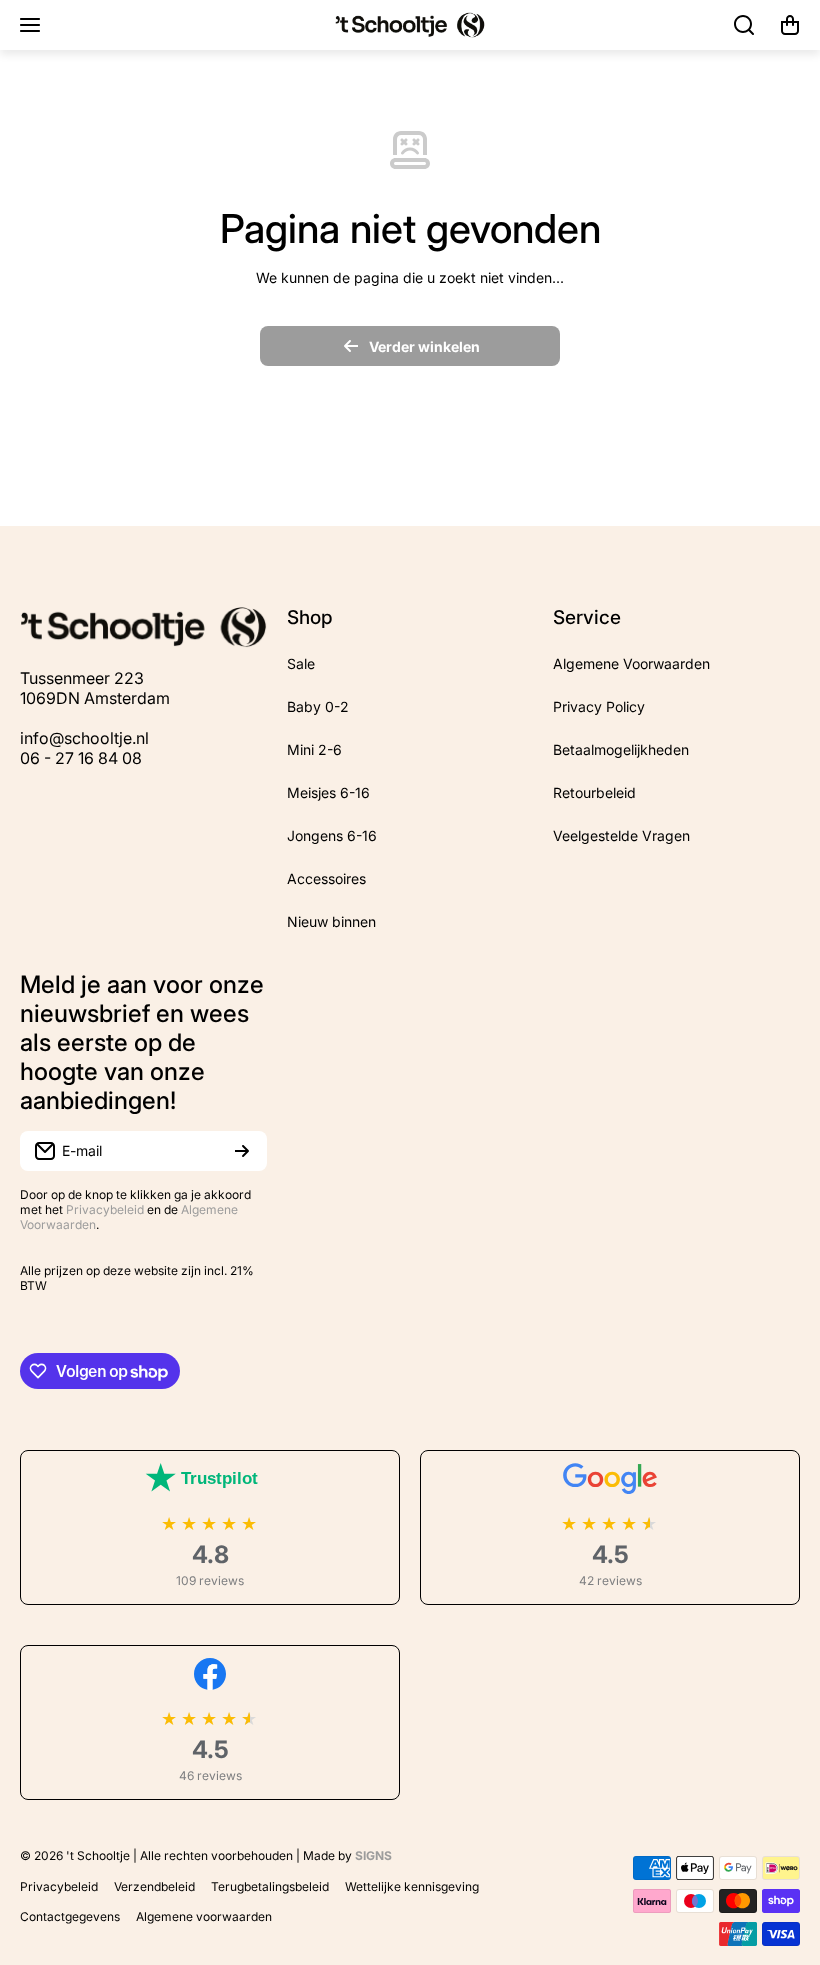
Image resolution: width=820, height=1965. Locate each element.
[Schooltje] (410, 25)
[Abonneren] (242, 1151)
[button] (790, 25)
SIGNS (373, 1855)
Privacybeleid (105, 1209)
